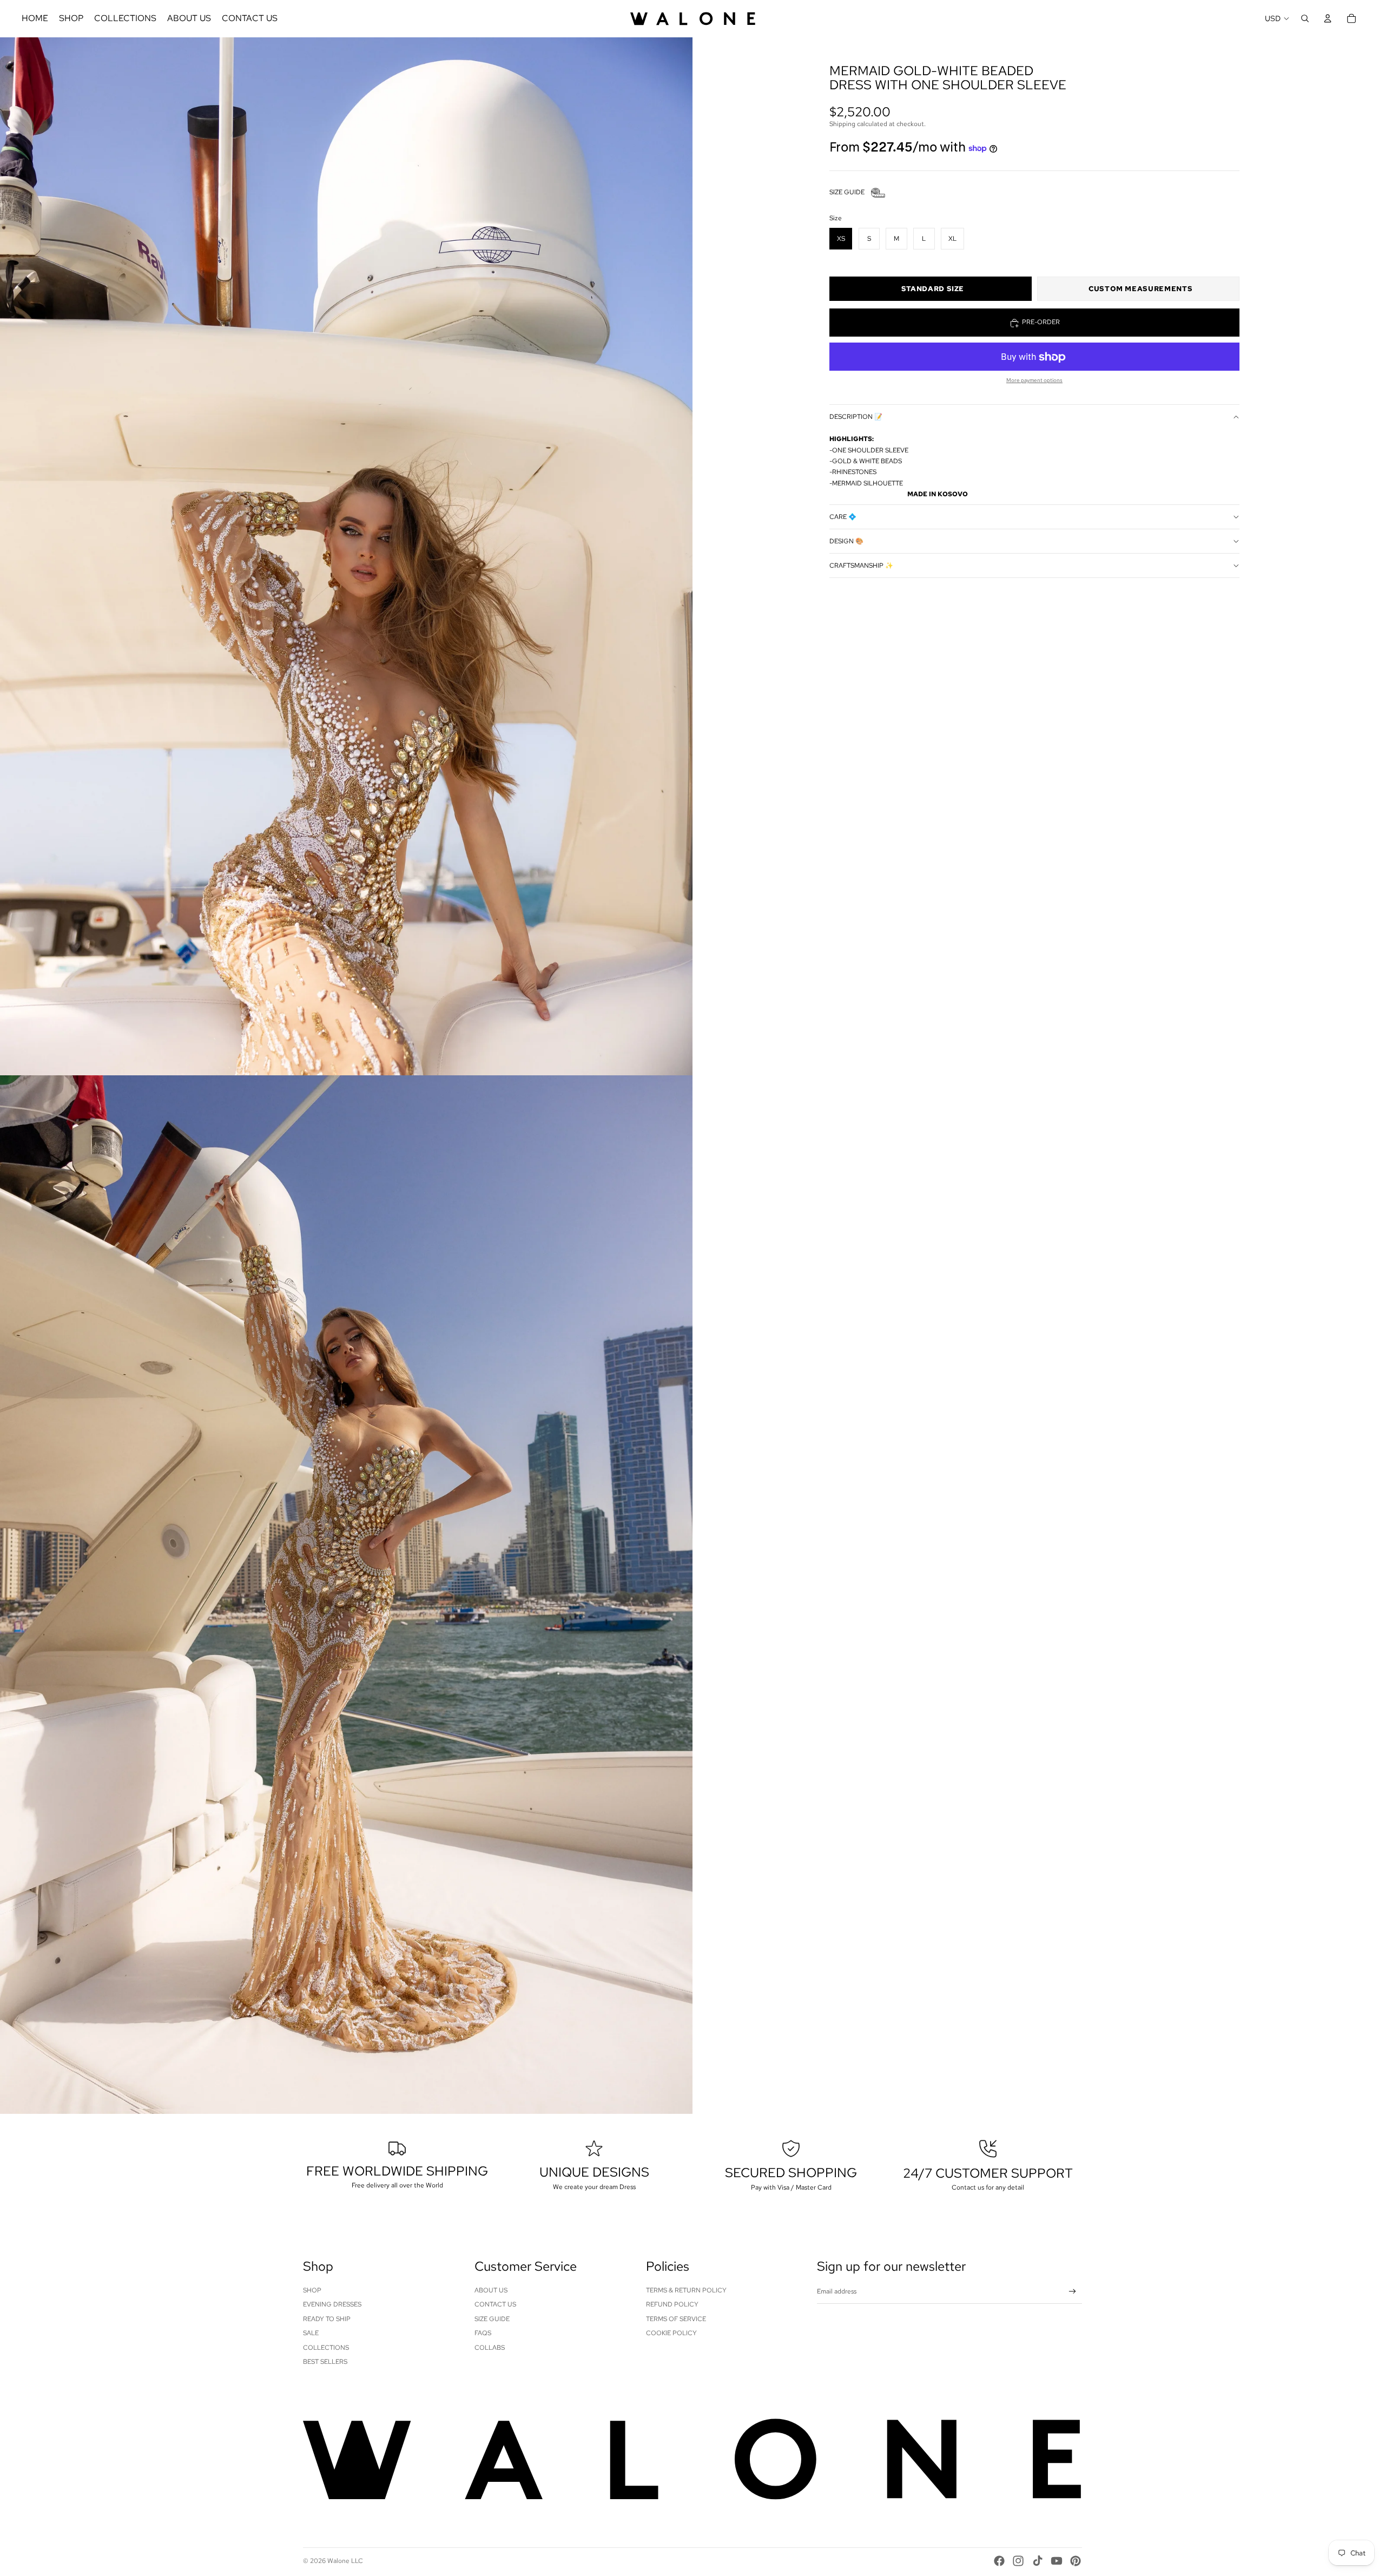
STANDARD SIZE (933, 289)
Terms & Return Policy (686, 2290)
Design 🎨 (846, 541)
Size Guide (492, 2319)
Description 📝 (856, 417)
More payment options (1034, 381)
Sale (311, 2333)
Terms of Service (676, 2319)
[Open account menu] (1328, 18)
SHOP (312, 2290)
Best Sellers (325, 2362)
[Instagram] (1018, 2561)
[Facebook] (999, 2561)
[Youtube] (1057, 2561)
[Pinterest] (1076, 2561)
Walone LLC (345, 2561)
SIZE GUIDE (847, 193)
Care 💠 (843, 517)
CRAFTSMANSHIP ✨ (861, 566)
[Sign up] (1073, 2292)
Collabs (490, 2348)
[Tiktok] (1038, 2561)
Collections (326, 2348)
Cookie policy (671, 2333)
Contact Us (495, 2304)
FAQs (483, 2333)
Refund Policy (672, 2304)
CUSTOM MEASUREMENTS (1140, 289)
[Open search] (1305, 18)
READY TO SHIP (327, 2319)
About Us (491, 2290)
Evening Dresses (332, 2304)
